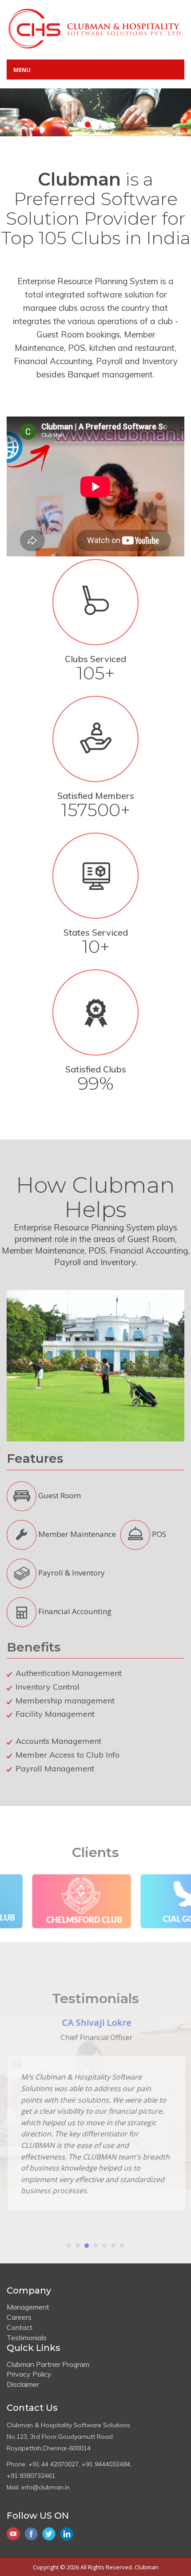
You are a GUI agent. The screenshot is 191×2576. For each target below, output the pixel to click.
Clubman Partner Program (48, 2364)
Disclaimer (23, 2384)
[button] (69, 2246)
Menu (22, 70)
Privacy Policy (29, 2374)
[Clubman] (95, 28)
